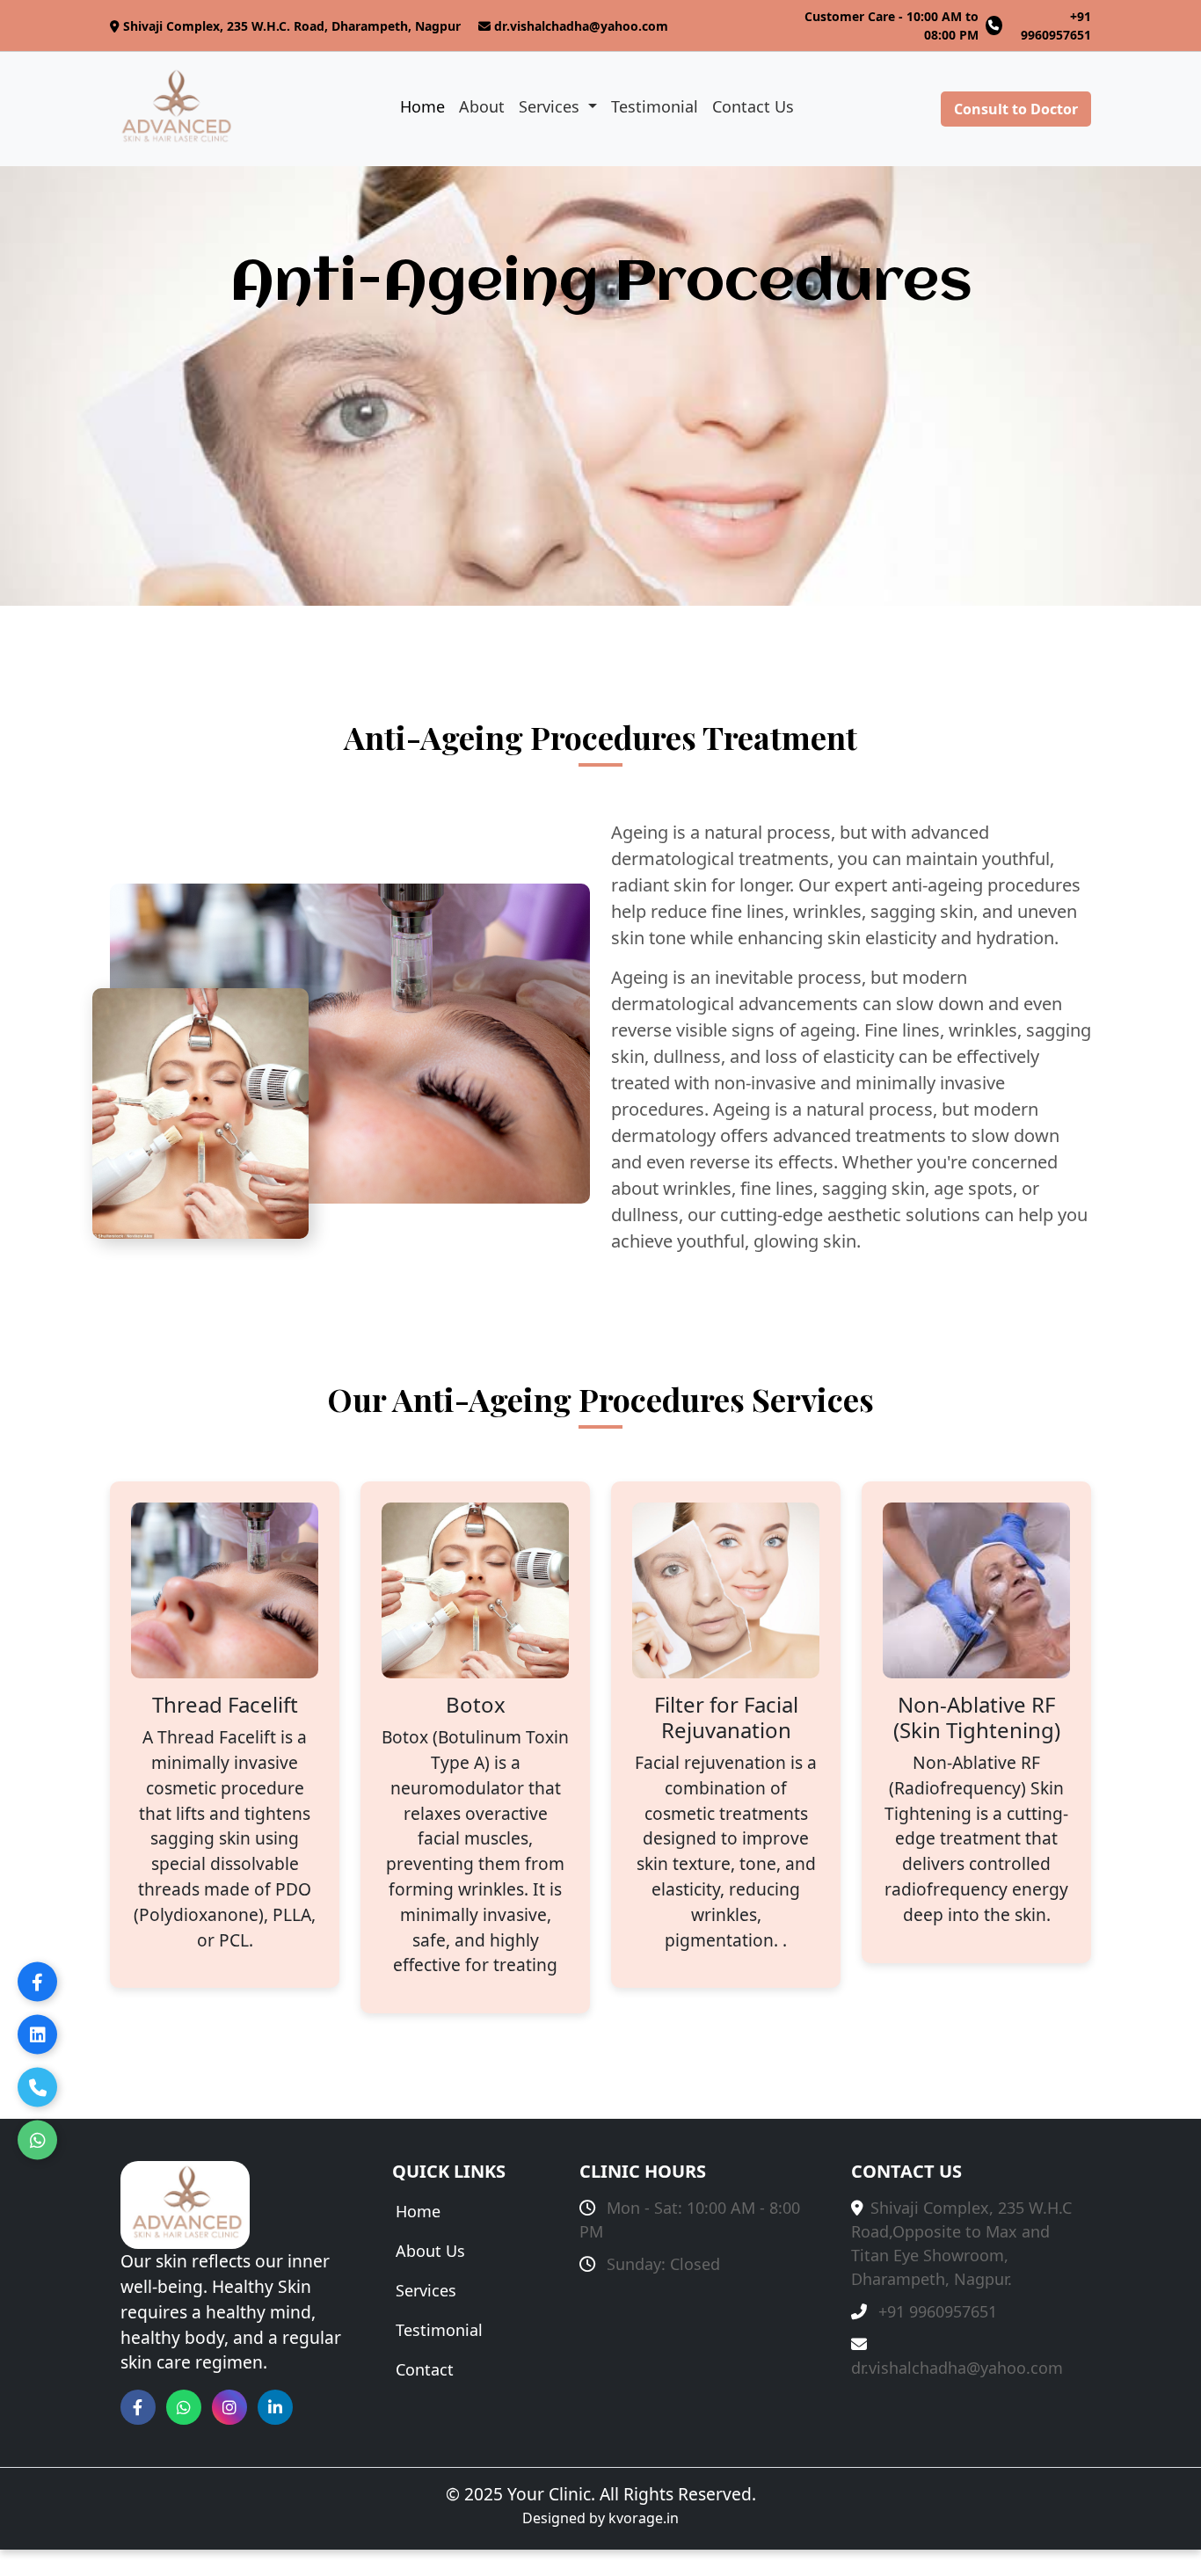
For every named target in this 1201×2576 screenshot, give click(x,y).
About (482, 106)
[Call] (37, 2088)
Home (422, 106)
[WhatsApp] (37, 2140)
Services (426, 2290)
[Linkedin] (37, 2035)
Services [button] (551, 106)
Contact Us (753, 106)
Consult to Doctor (1016, 109)
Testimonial (655, 106)
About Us (430, 2251)
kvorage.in (644, 2518)
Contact (425, 2369)
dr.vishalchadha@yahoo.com (581, 26)
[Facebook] (37, 1982)
